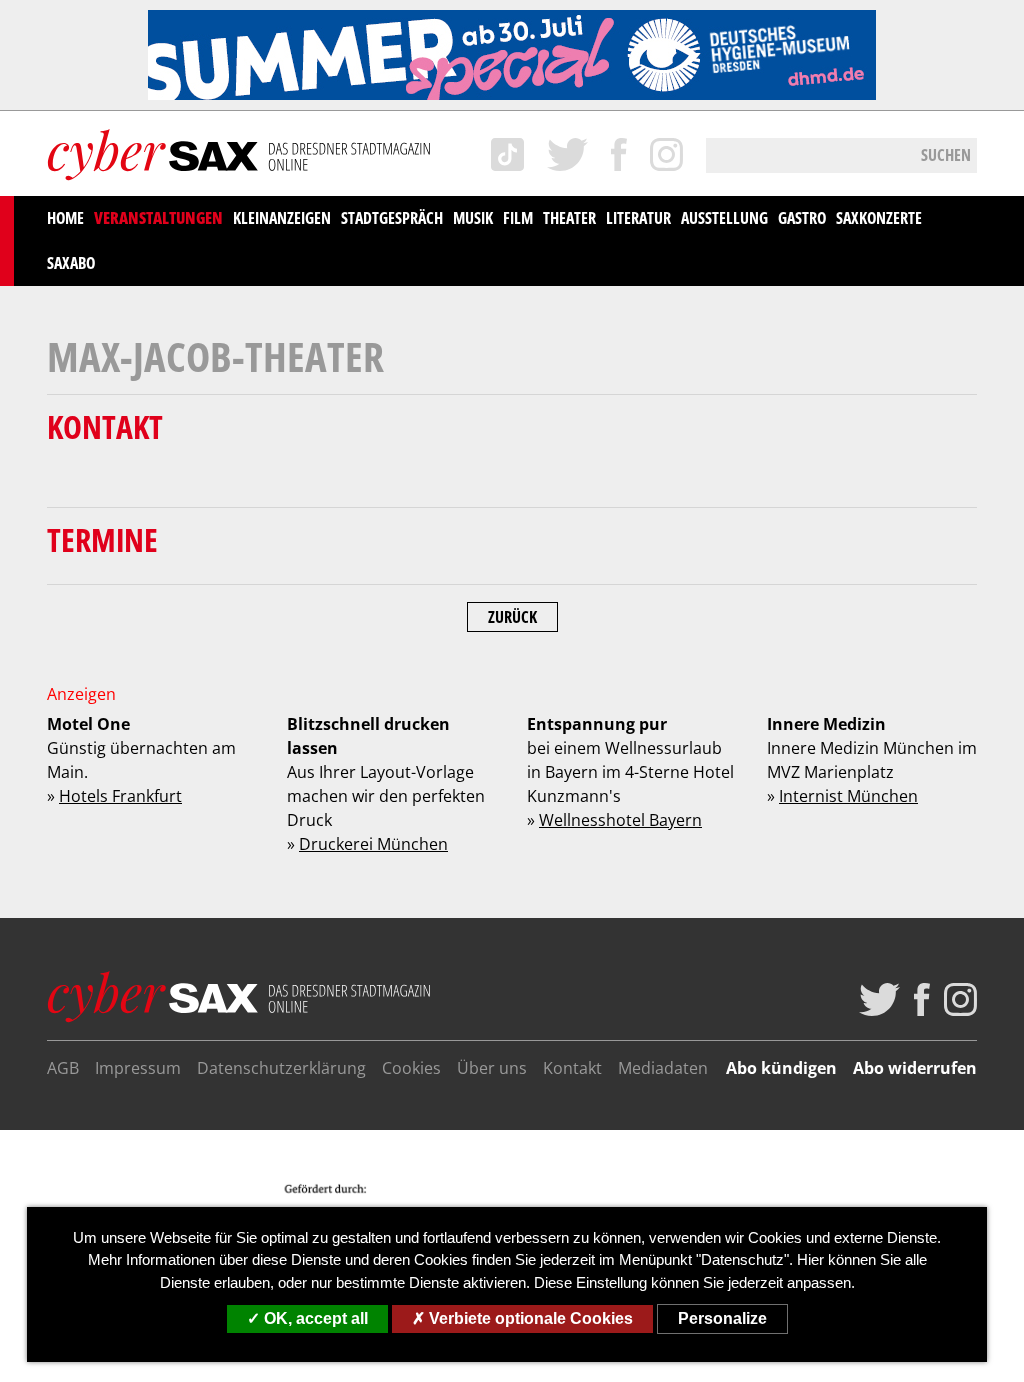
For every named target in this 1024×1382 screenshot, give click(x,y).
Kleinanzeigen (282, 218)
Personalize (722, 1318)
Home (65, 218)
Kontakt (572, 1068)
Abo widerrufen (915, 1068)
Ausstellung (724, 218)
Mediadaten (663, 1068)
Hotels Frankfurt (120, 796)
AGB (63, 1068)
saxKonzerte (879, 218)
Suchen (946, 155)
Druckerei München (373, 844)
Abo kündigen (781, 1068)
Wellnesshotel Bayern (620, 820)
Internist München (848, 796)
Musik (473, 218)
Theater (569, 218)
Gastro (802, 218)
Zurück (512, 617)
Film (518, 218)
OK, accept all (314, 1318)
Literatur (638, 218)
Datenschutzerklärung (281, 1068)
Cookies (411, 1068)
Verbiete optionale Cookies (529, 1318)
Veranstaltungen (158, 218)
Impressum (138, 1068)
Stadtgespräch (392, 218)
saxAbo (71, 263)
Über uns (492, 1068)
